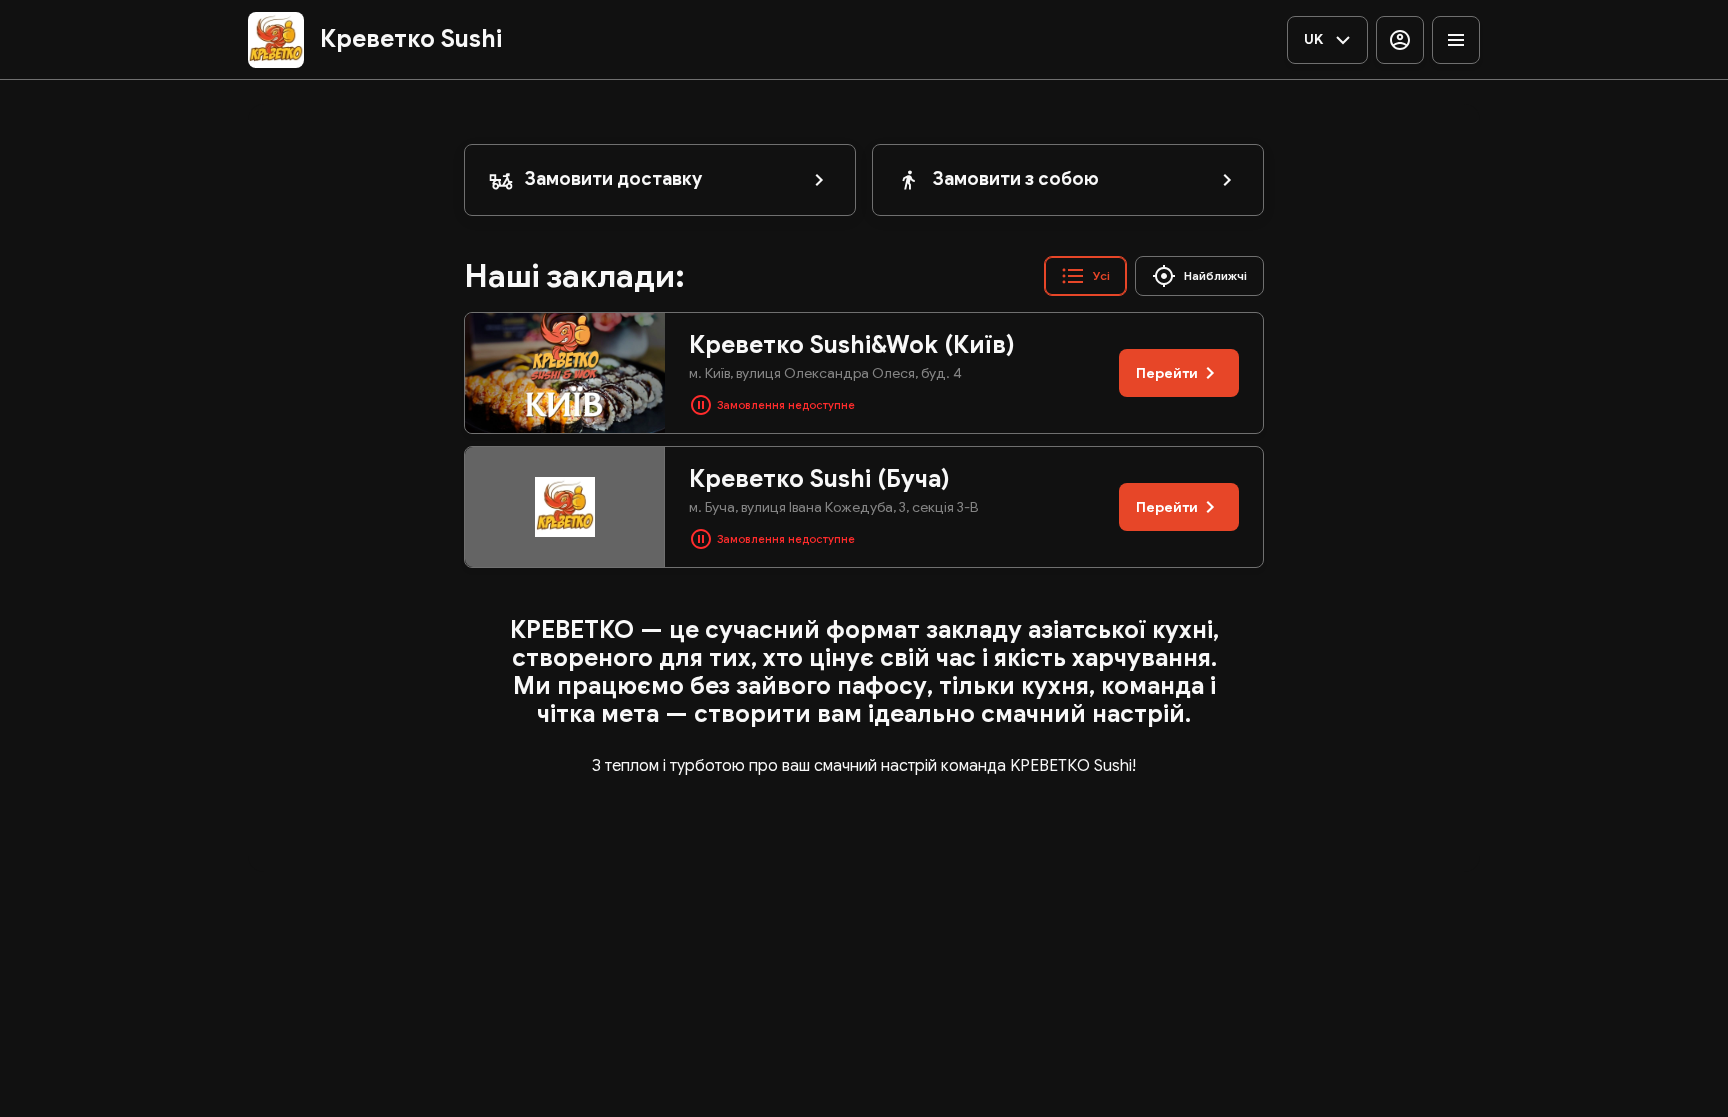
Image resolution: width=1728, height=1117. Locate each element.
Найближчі (1215, 275)
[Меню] (1456, 40)
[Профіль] (1400, 40)
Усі (1101, 275)
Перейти (1167, 373)
